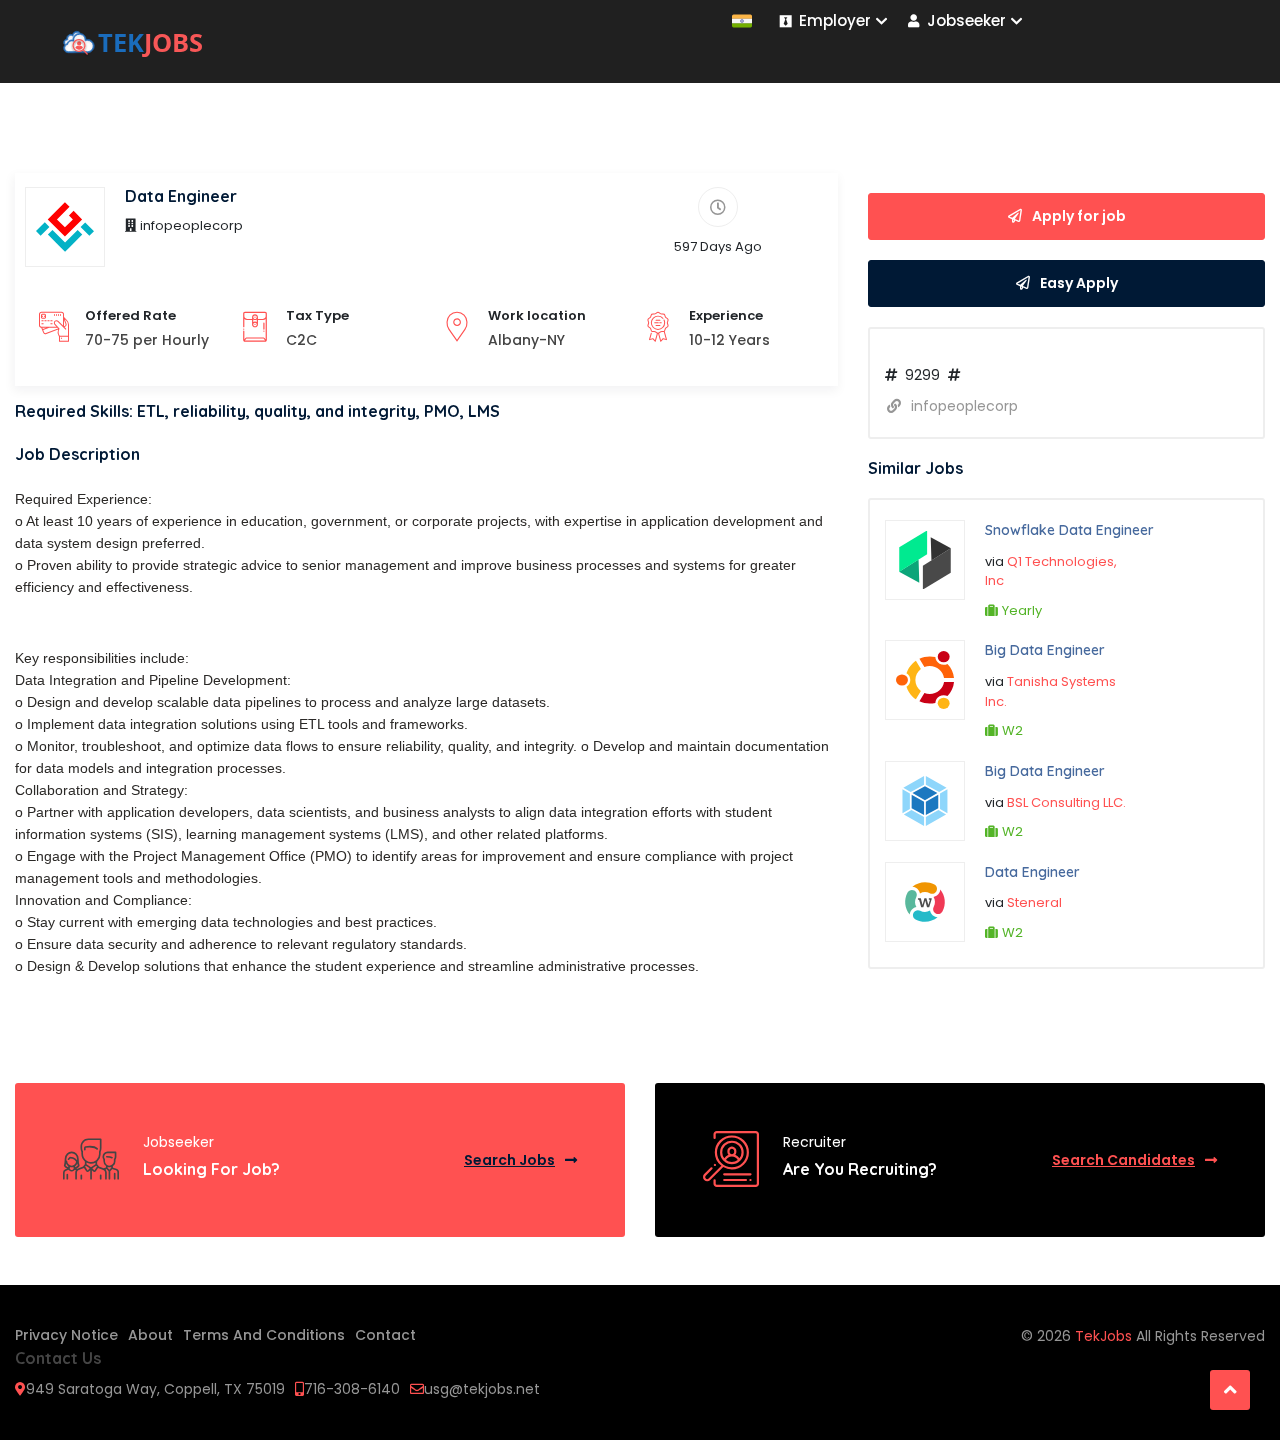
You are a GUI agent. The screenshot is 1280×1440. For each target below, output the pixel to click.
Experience (726, 315)
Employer (835, 20)
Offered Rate (130, 315)
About (150, 1335)
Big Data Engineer (1045, 650)
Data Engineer (1032, 872)
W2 (1012, 730)
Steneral (1034, 902)
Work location (537, 315)
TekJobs (1105, 1336)
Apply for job (1079, 216)
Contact (385, 1335)
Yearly (1022, 610)
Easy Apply (1079, 283)
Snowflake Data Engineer (1069, 530)
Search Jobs (509, 1160)
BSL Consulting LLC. (1066, 802)
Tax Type (317, 315)
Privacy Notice (66, 1335)
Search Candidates (1123, 1160)
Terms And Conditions (264, 1335)
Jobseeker (966, 20)
